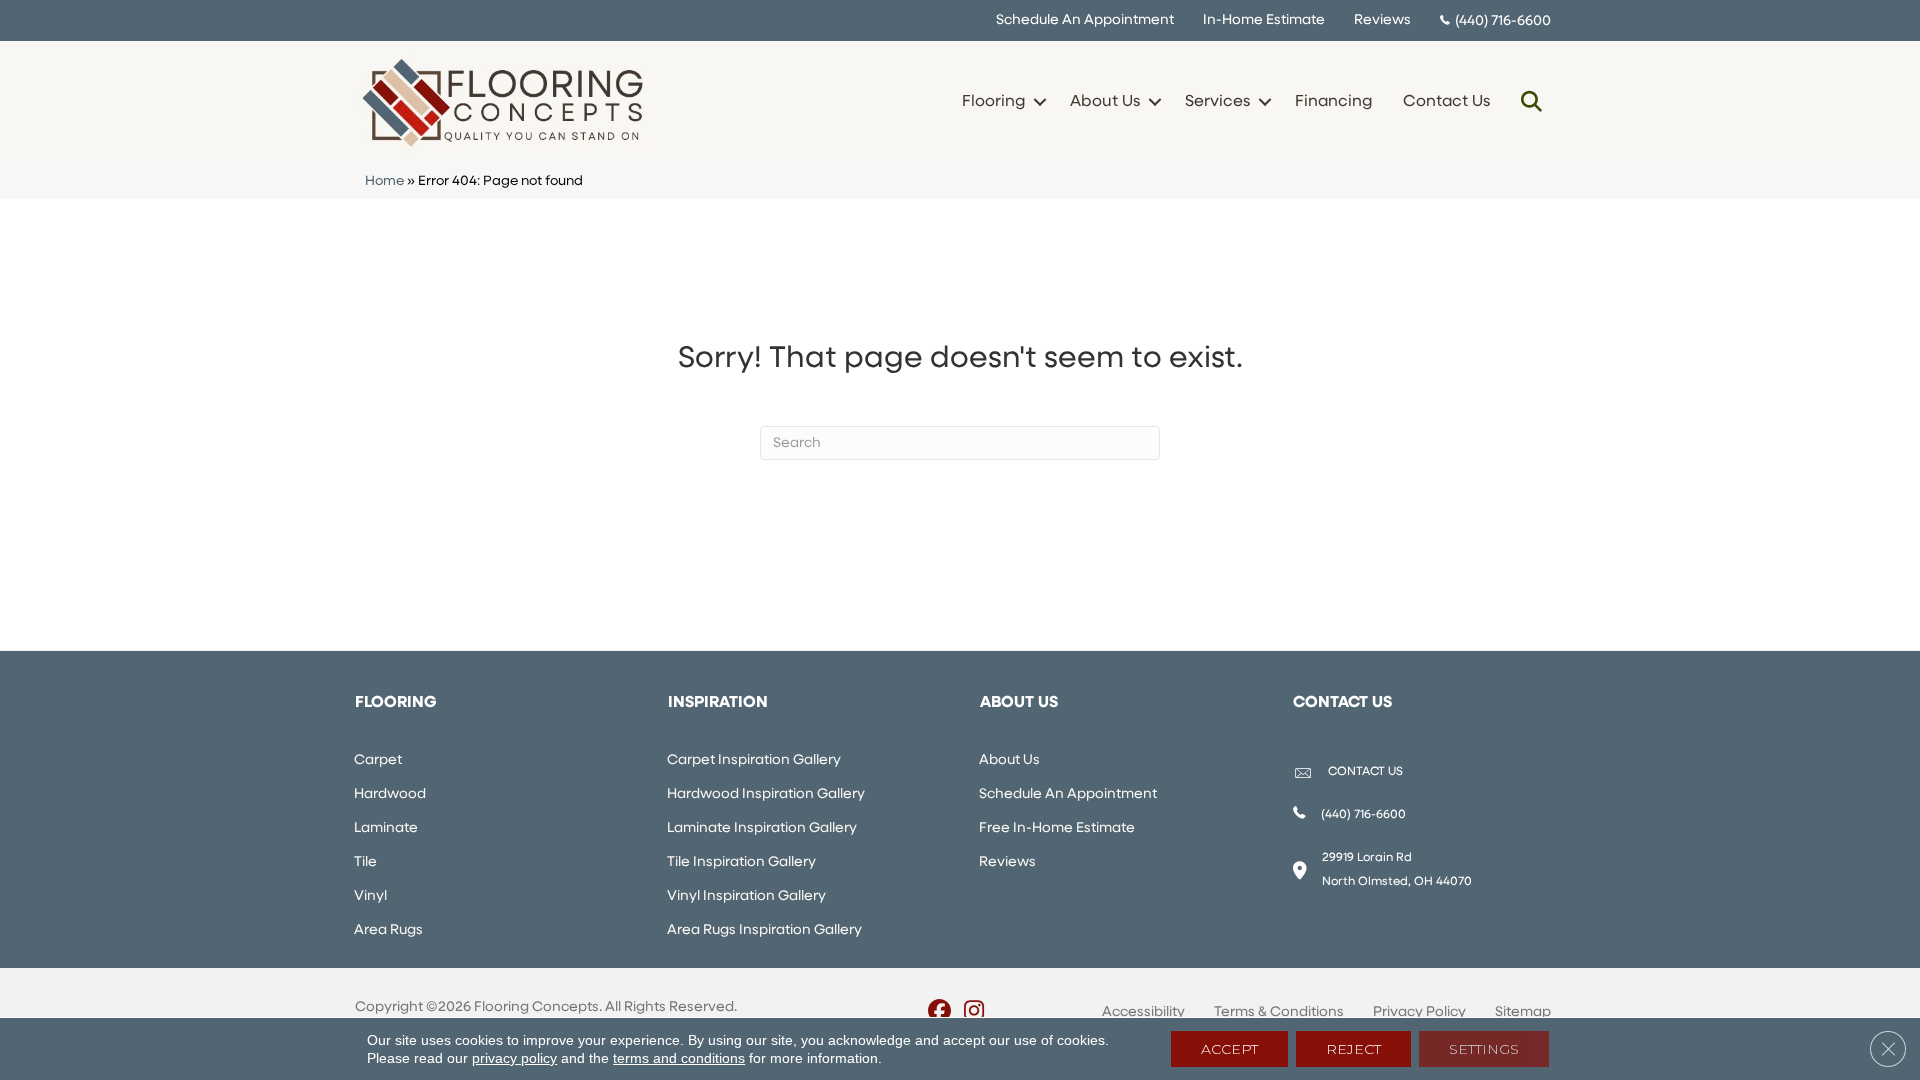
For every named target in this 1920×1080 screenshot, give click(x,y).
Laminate (386, 828)
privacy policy (514, 1058)
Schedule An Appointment (1085, 20)
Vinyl (370, 896)
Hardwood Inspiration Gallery (766, 794)
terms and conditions (679, 1058)
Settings (1484, 1049)
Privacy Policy (1419, 1012)
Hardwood (390, 794)
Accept (1229, 1049)
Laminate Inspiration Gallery (762, 828)
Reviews (1382, 20)
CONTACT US (1365, 772)
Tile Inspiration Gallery (741, 862)
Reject (1353, 1049)
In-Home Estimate (1264, 20)
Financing (1333, 102)
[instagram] (974, 1013)
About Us (1105, 102)
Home (384, 181)
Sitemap (1523, 1012)
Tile (365, 862)
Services (1217, 102)
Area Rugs (388, 930)
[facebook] (939, 1013)
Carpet (378, 760)
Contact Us (1446, 102)
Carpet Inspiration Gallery (754, 760)
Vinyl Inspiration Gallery (746, 896)
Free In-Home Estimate (1057, 828)
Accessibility (1143, 1012)
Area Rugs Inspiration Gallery (764, 930)
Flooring (993, 102)
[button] (1039, 102)
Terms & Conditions (1279, 1012)
